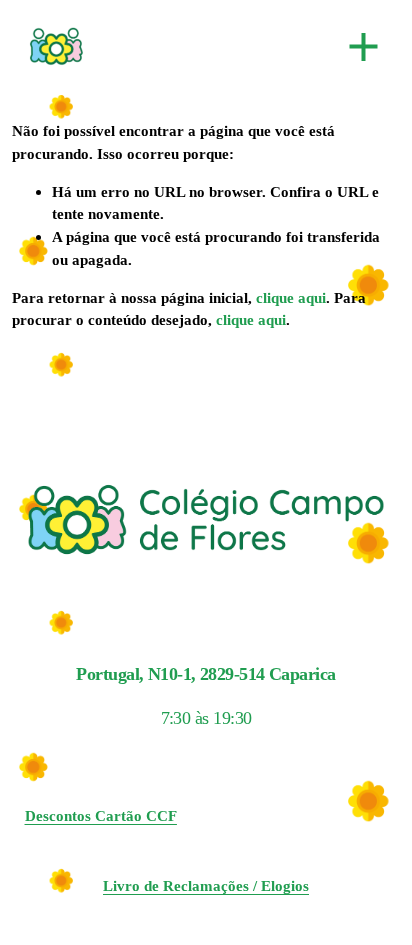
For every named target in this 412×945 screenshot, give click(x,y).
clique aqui (291, 297)
